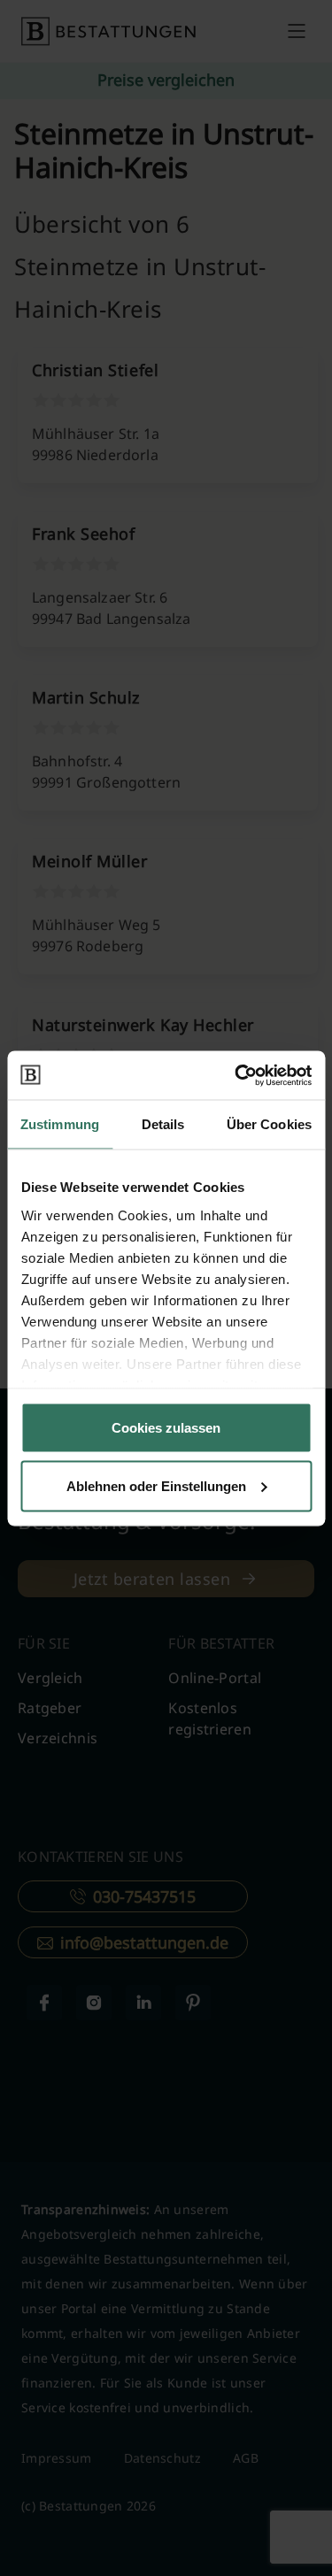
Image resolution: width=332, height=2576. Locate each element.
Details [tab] (163, 1124)
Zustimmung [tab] (60, 1124)
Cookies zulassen (166, 1428)
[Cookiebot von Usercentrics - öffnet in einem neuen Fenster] (236, 1075)
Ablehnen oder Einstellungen (156, 1485)
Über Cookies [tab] (269, 1124)
